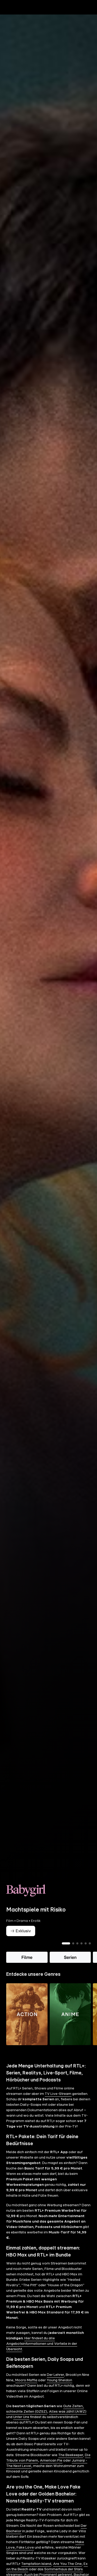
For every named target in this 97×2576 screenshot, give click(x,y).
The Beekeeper (71, 2464)
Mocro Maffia (26, 2389)
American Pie (51, 2469)
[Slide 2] (73, 1952)
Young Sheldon (59, 2389)
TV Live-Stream (58, 2103)
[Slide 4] (81, 1952)
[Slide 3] (77, 1952)
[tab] (13, 18)
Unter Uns (21, 2426)
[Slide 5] (86, 1952)
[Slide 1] (66, 1952)
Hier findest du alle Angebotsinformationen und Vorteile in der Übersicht (42, 2353)
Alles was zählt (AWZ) (68, 2420)
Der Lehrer (55, 2384)
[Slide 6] (90, 1952)
